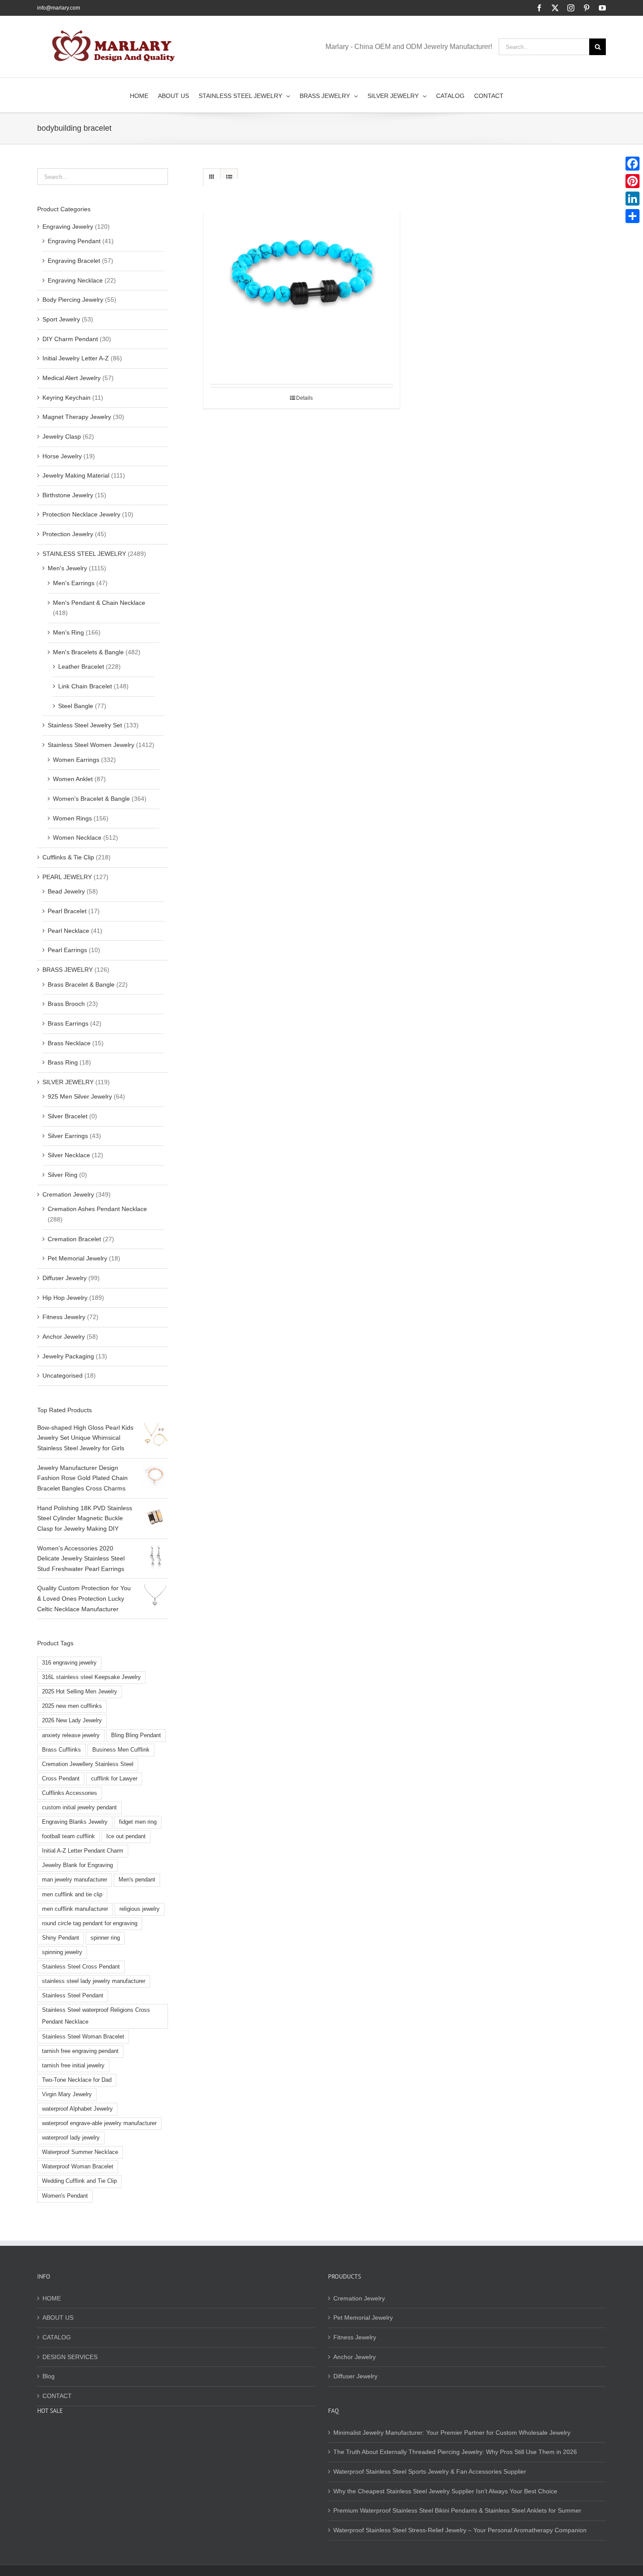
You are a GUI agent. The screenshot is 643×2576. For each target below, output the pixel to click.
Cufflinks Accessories (70, 1793)
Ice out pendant (126, 1836)
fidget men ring (138, 1822)
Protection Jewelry (68, 534)
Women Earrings (76, 760)
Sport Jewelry (61, 319)
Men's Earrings (74, 583)
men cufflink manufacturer (75, 1909)
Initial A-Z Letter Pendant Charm (83, 1851)
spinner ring (105, 1938)
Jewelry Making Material (76, 475)
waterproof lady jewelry (71, 2138)
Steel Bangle (76, 706)
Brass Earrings (68, 1023)
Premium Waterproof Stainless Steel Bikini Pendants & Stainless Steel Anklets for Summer (457, 2510)
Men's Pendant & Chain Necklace (99, 603)
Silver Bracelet (68, 1116)
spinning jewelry (62, 1952)
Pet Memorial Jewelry (77, 1258)
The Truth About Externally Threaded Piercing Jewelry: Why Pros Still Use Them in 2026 (455, 2452)
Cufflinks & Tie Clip (68, 857)
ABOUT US (58, 2318)
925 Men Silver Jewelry (80, 1096)
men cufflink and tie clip (72, 1895)
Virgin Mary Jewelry (67, 2094)
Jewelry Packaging (68, 1356)
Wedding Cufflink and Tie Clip (79, 2181)
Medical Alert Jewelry (72, 378)
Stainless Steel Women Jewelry (91, 745)
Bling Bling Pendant (136, 1735)
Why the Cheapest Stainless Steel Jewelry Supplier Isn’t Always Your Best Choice (445, 2491)
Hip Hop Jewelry (65, 1298)
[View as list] (229, 177)
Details (304, 398)
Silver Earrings (68, 1136)
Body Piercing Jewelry (73, 300)
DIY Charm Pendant (70, 339)
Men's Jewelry (67, 568)
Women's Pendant (65, 2196)
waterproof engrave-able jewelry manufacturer (99, 2123)
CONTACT (57, 2396)
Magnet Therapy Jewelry (77, 417)
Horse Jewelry (62, 456)
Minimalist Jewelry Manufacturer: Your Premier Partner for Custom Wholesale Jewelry (452, 2433)
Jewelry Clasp (62, 436)
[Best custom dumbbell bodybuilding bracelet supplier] (302, 277)
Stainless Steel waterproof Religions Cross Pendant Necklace (96, 2016)
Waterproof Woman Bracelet (78, 2167)
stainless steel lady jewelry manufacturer (94, 1981)
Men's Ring (68, 632)
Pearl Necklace (68, 931)
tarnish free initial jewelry (73, 2066)
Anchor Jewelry (64, 1337)
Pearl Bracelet (67, 911)
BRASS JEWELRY (68, 970)
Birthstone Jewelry (68, 495)
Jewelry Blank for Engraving (77, 1865)
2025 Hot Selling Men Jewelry (80, 1692)
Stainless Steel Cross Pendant (81, 1967)
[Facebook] (633, 164)
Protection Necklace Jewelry (81, 514)
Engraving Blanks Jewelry (75, 1822)
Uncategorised (63, 1375)
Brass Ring (63, 1062)
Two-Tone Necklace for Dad (77, 2080)
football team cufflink (68, 1836)
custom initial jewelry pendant (79, 1808)
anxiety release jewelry (71, 1735)
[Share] (633, 216)
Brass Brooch (66, 1004)
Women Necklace (77, 838)
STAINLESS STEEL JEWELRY (84, 554)
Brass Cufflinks (61, 1750)
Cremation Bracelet (74, 1239)
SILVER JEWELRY (68, 1082)
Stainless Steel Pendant (73, 1996)
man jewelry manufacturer (75, 1880)
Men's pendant (137, 1880)
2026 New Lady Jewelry (72, 1721)
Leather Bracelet (81, 667)
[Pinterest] (633, 181)
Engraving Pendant (74, 241)
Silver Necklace (69, 1155)
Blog (49, 2376)
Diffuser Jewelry (65, 1278)
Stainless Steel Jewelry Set (85, 725)
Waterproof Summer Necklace (80, 2152)
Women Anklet (73, 779)
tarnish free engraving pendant (80, 2051)
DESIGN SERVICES (70, 2357)
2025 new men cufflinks (72, 1706)
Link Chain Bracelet (85, 686)
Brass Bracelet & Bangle (81, 984)
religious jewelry (140, 1909)
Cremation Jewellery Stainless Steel (88, 1764)
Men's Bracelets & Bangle (88, 652)
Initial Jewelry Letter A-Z (76, 358)
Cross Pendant (61, 1779)
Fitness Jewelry (64, 1317)
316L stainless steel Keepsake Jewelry (91, 1677)
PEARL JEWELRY (67, 877)
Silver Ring (63, 1175)
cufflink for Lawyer (114, 1779)
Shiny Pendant (61, 1938)
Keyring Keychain (66, 398)
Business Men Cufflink (121, 1750)
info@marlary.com (59, 8)
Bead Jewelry (66, 891)
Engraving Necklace (75, 280)
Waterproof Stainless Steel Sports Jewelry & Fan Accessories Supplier (430, 2471)
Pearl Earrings (67, 950)
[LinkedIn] (633, 199)
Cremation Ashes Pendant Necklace (97, 1209)
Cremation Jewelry (68, 1194)
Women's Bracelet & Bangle (91, 799)
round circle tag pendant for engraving (90, 1923)
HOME (52, 2298)
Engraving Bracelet (74, 261)
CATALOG (57, 2337)
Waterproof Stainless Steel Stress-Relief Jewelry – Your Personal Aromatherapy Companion (460, 2530)
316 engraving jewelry (69, 1663)
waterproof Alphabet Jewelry (77, 2109)
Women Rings (72, 818)
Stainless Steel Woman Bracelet (83, 2037)
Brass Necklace (69, 1043)
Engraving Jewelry (68, 227)
